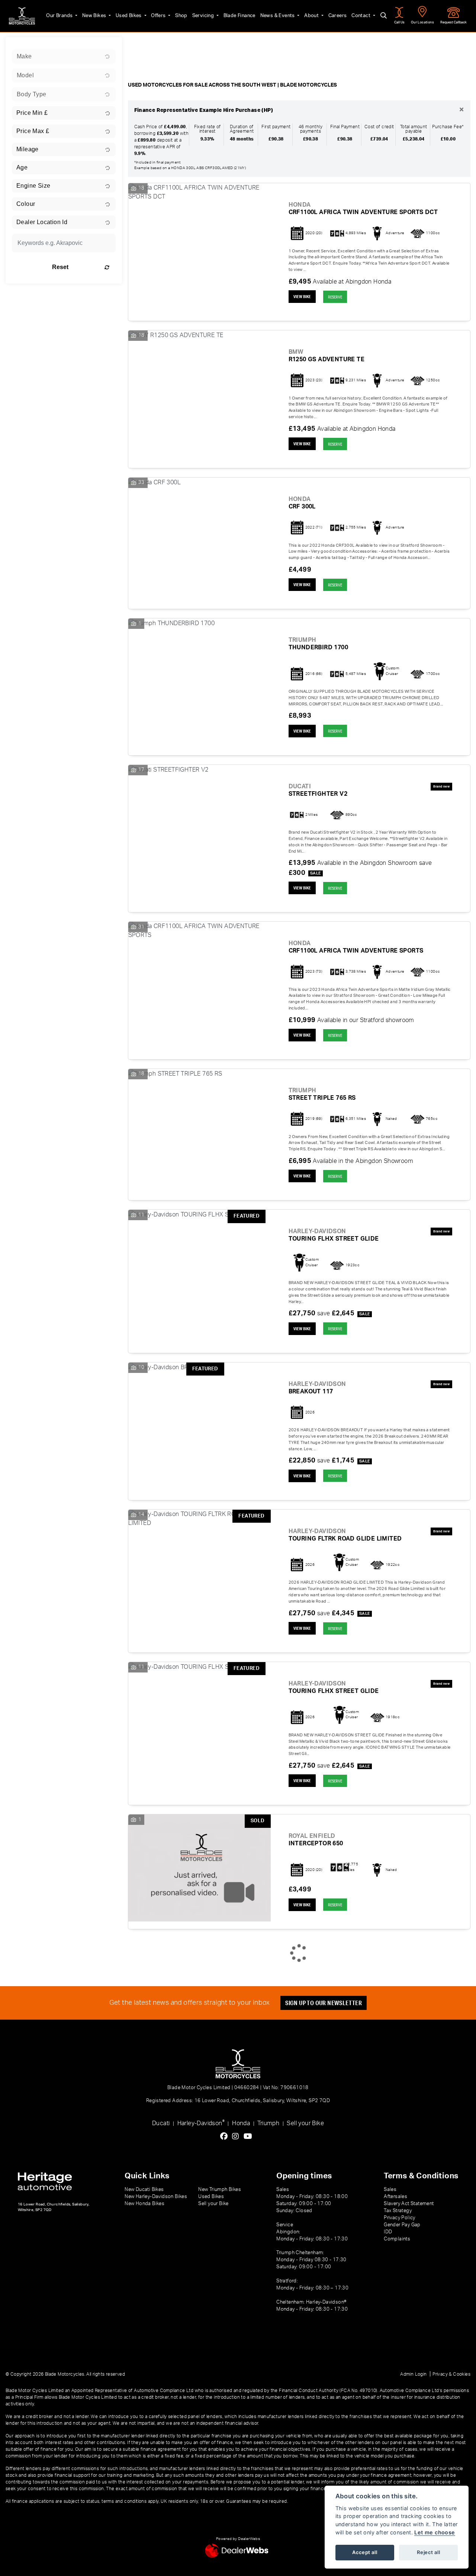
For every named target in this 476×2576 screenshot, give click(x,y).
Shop (181, 16)
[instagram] (237, 2137)
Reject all (428, 2552)
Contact (361, 16)
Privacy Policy (400, 2218)
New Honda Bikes (144, 2204)
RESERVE (335, 297)
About (312, 16)
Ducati (161, 2123)
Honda (241, 2123)
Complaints (397, 2239)
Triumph (268, 2123)
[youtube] (250, 2137)
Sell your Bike (305, 2123)
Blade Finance (239, 16)
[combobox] (64, 56)
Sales (390, 2189)
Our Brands (60, 16)
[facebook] (226, 2137)
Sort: (140, 45)
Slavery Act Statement (409, 2204)
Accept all (365, 2552)
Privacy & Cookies (451, 2374)
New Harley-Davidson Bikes (156, 2197)
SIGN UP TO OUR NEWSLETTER (324, 2003)
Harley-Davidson (201, 2123)
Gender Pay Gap (402, 2225)
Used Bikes (129, 16)
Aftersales (395, 2197)
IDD (388, 2232)
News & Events (278, 16)
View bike (302, 297)
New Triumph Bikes (220, 2189)
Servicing (204, 16)
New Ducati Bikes (144, 2189)
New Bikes (95, 16)
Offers (159, 16)
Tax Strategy (398, 2211)
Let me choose (435, 2532)
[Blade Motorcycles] (22, 16)
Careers (338, 16)
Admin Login (413, 2374)
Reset (60, 267)
